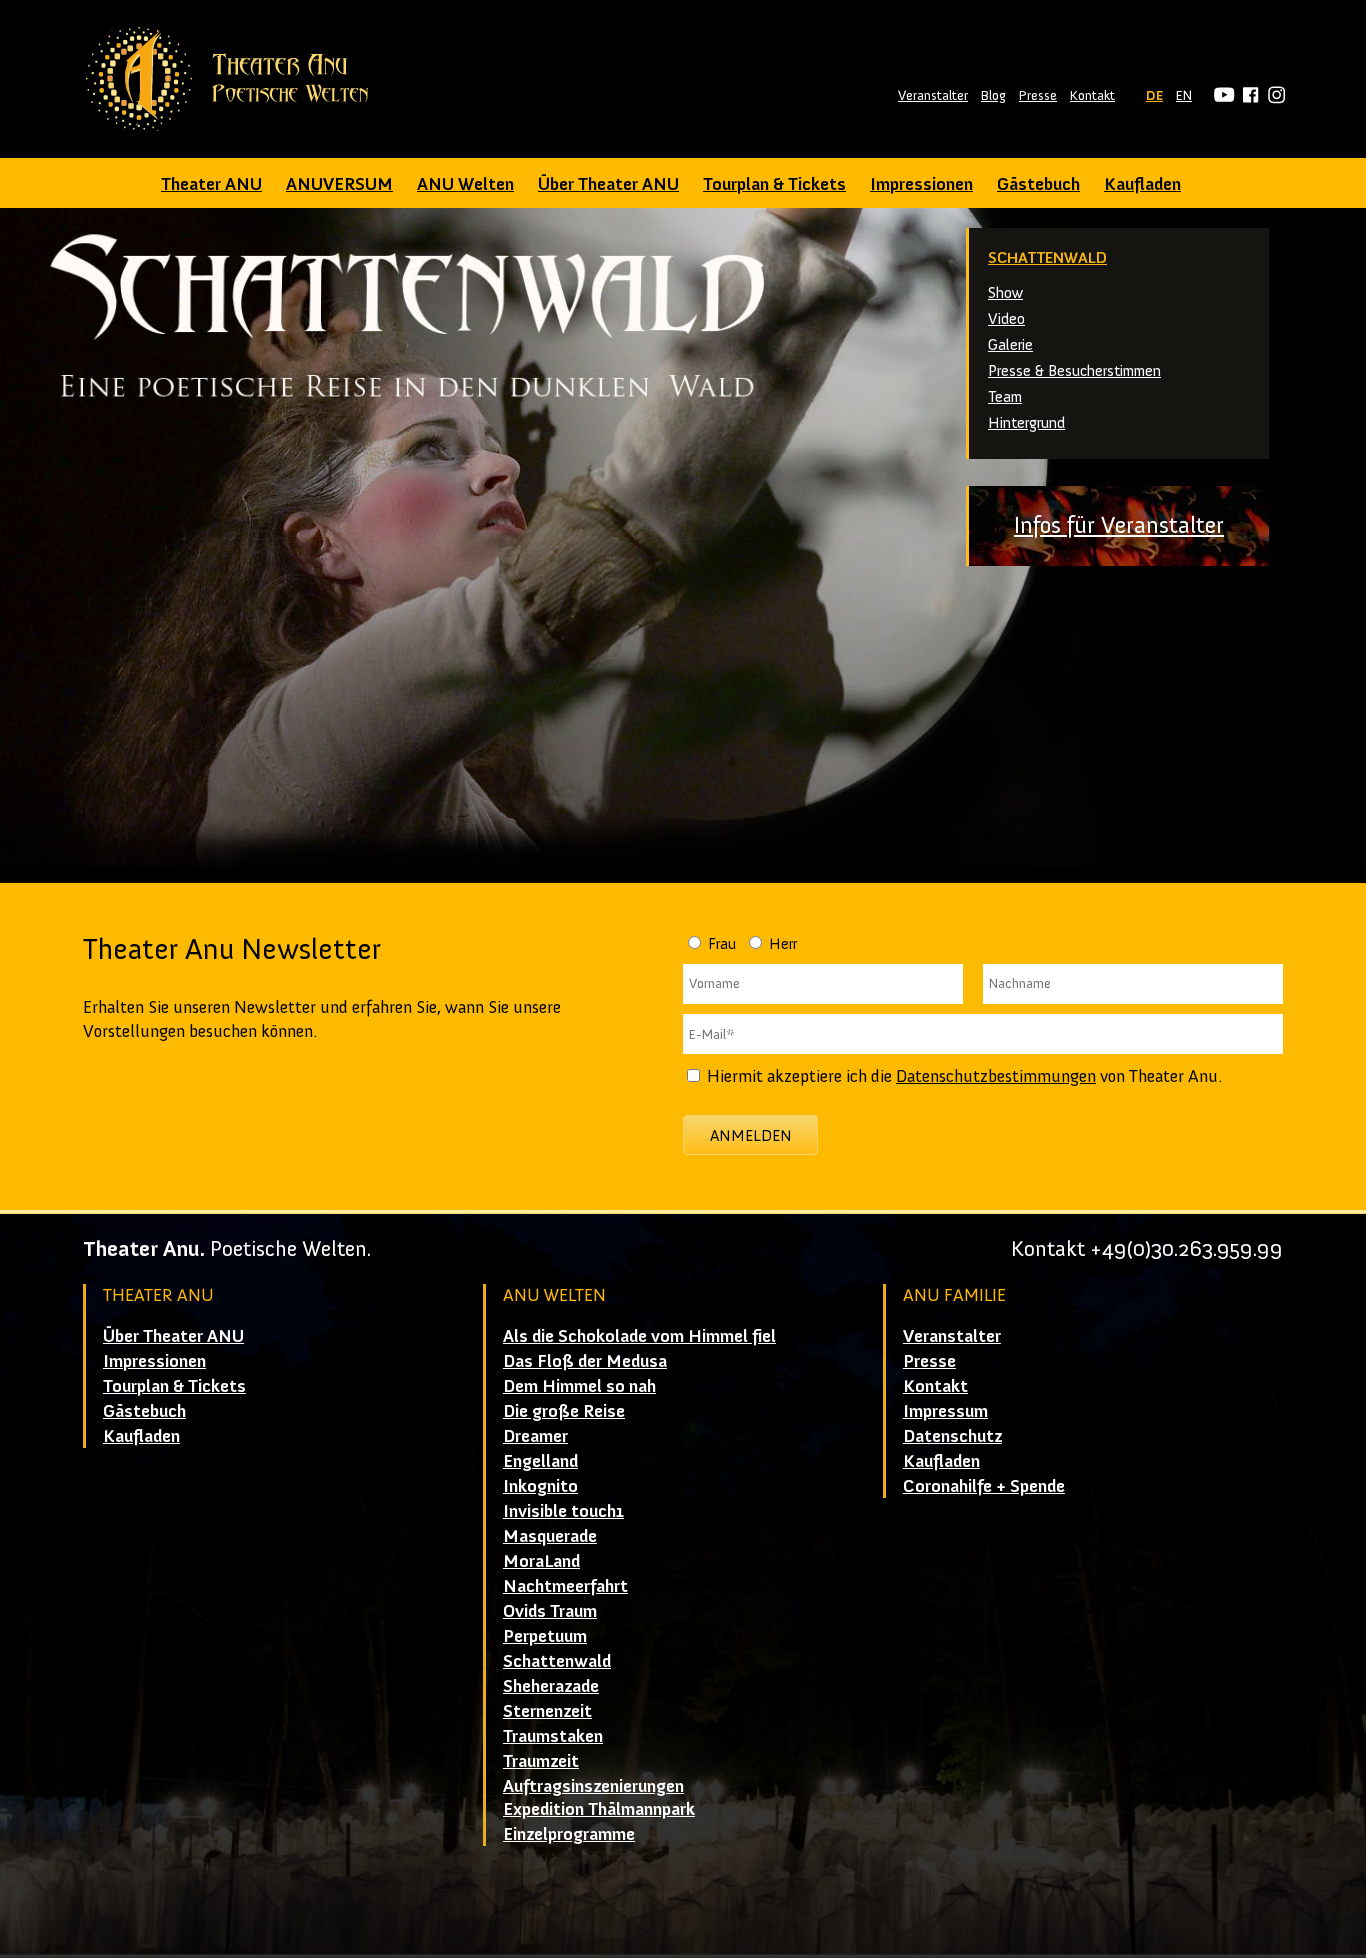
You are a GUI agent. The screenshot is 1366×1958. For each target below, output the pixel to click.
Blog (993, 95)
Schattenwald (1047, 257)
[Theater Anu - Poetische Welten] (233, 79)
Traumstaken (553, 1736)
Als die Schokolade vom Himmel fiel (639, 1336)
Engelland (540, 1461)
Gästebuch (1038, 184)
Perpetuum (545, 1636)
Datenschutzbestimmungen (996, 1076)
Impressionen (921, 184)
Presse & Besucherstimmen (1074, 370)
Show (1005, 292)
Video (1006, 318)
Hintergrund (1026, 422)
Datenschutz (952, 1436)
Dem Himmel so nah (579, 1386)
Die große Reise (564, 1411)
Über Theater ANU (608, 184)
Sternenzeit (547, 1711)
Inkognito (540, 1486)
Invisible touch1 (563, 1511)
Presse (1038, 95)
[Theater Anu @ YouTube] (1221, 95)
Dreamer (535, 1436)
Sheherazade (551, 1686)
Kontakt (1092, 95)
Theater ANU (211, 184)
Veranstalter (933, 95)
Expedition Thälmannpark (599, 1809)
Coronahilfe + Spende (984, 1486)
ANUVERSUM (339, 184)
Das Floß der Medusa (585, 1361)
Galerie (1010, 344)
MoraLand (541, 1561)
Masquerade (550, 1536)
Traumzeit (541, 1761)
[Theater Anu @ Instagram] (1273, 95)
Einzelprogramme (569, 1834)
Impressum (945, 1411)
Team (1005, 396)
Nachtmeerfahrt (565, 1586)
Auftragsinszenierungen (593, 1786)
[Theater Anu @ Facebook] (1247, 95)
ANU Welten (465, 184)
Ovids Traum (550, 1611)
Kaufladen (1142, 184)
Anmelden (751, 1135)
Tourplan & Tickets (774, 184)
